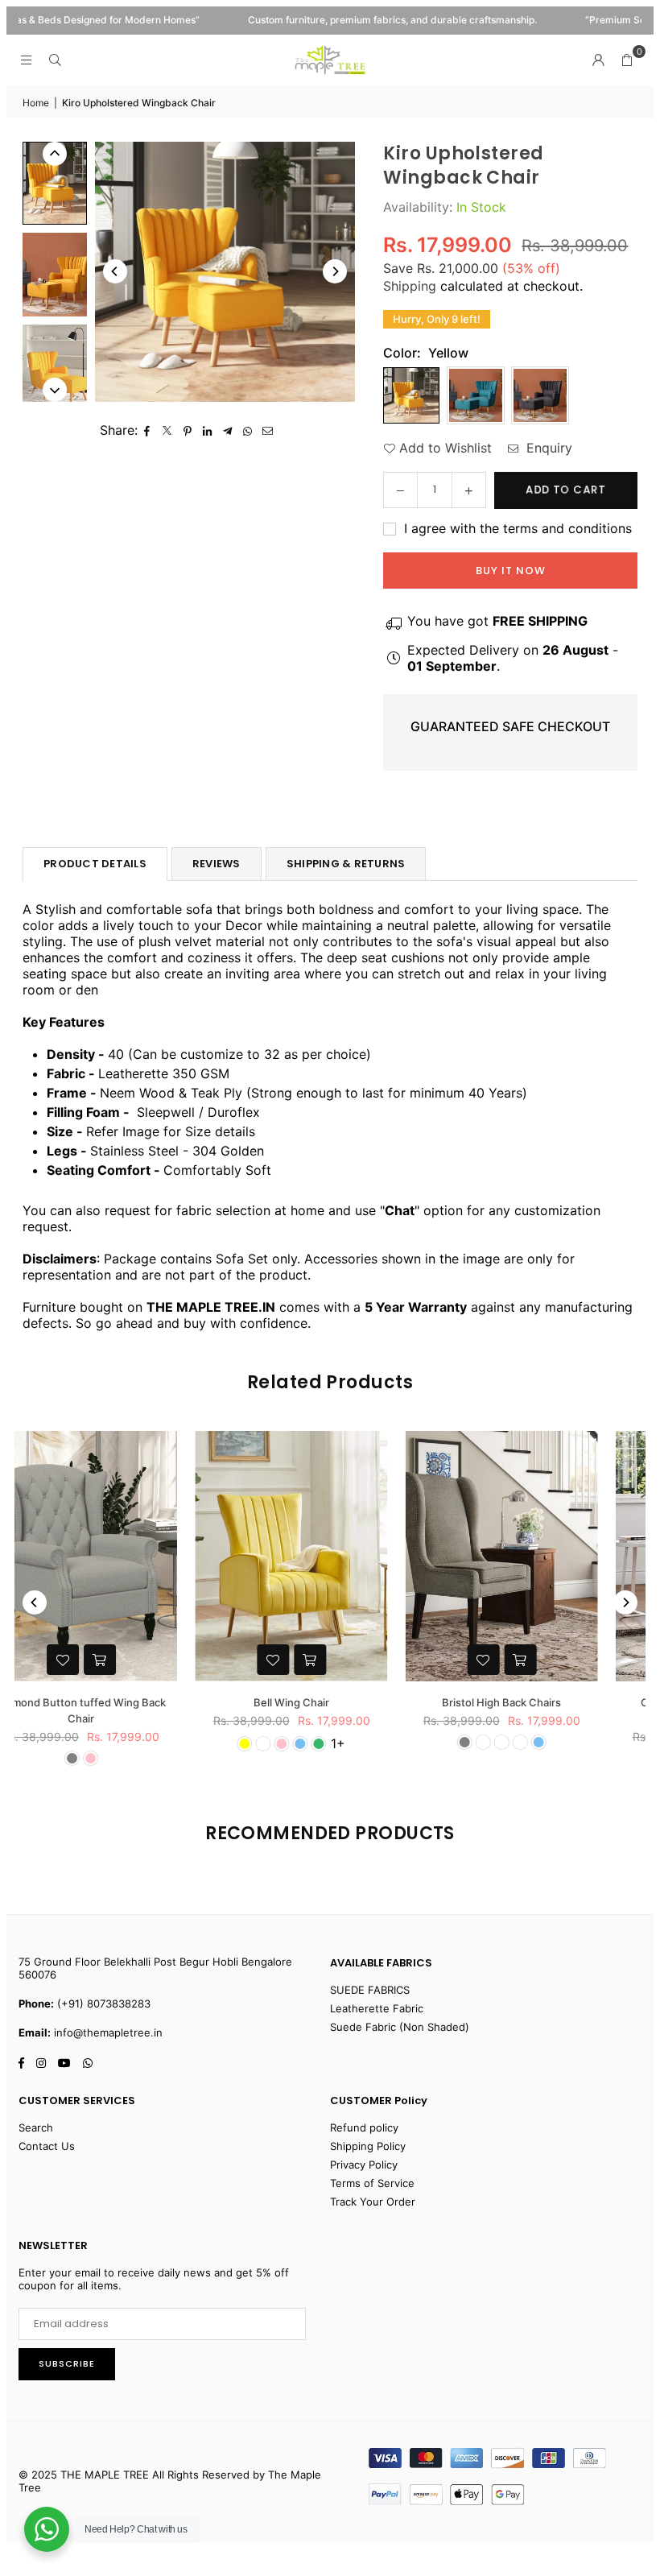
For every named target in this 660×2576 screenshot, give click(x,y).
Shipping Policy (368, 2146)
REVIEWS (217, 864)
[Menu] (26, 60)
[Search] (55, 60)
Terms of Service (372, 2183)
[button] (627, 60)
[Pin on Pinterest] (188, 430)
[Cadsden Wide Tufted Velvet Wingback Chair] (543, 1556)
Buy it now (511, 571)
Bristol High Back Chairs (332, 1702)
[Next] (335, 271)
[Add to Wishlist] (104, 1660)
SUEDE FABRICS (370, 1990)
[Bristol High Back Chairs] (333, 1556)
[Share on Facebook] (148, 430)
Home (36, 103)
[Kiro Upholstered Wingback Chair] (55, 183)
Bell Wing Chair (122, 1702)
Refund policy (364, 2127)
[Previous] (115, 271)
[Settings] (598, 60)
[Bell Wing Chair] (122, 1556)
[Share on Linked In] (208, 430)
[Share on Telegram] (228, 430)
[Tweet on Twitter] (168, 430)
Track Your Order (373, 2202)
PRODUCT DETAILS (95, 864)
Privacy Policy (364, 2165)
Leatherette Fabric (377, 2008)
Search (36, 2127)
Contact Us (47, 2146)
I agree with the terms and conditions (516, 528)
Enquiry (547, 448)
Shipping (410, 286)
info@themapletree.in (108, 2032)
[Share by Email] (268, 430)
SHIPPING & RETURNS (346, 864)
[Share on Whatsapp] (248, 430)
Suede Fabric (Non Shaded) (400, 2027)
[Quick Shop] (141, 1660)
